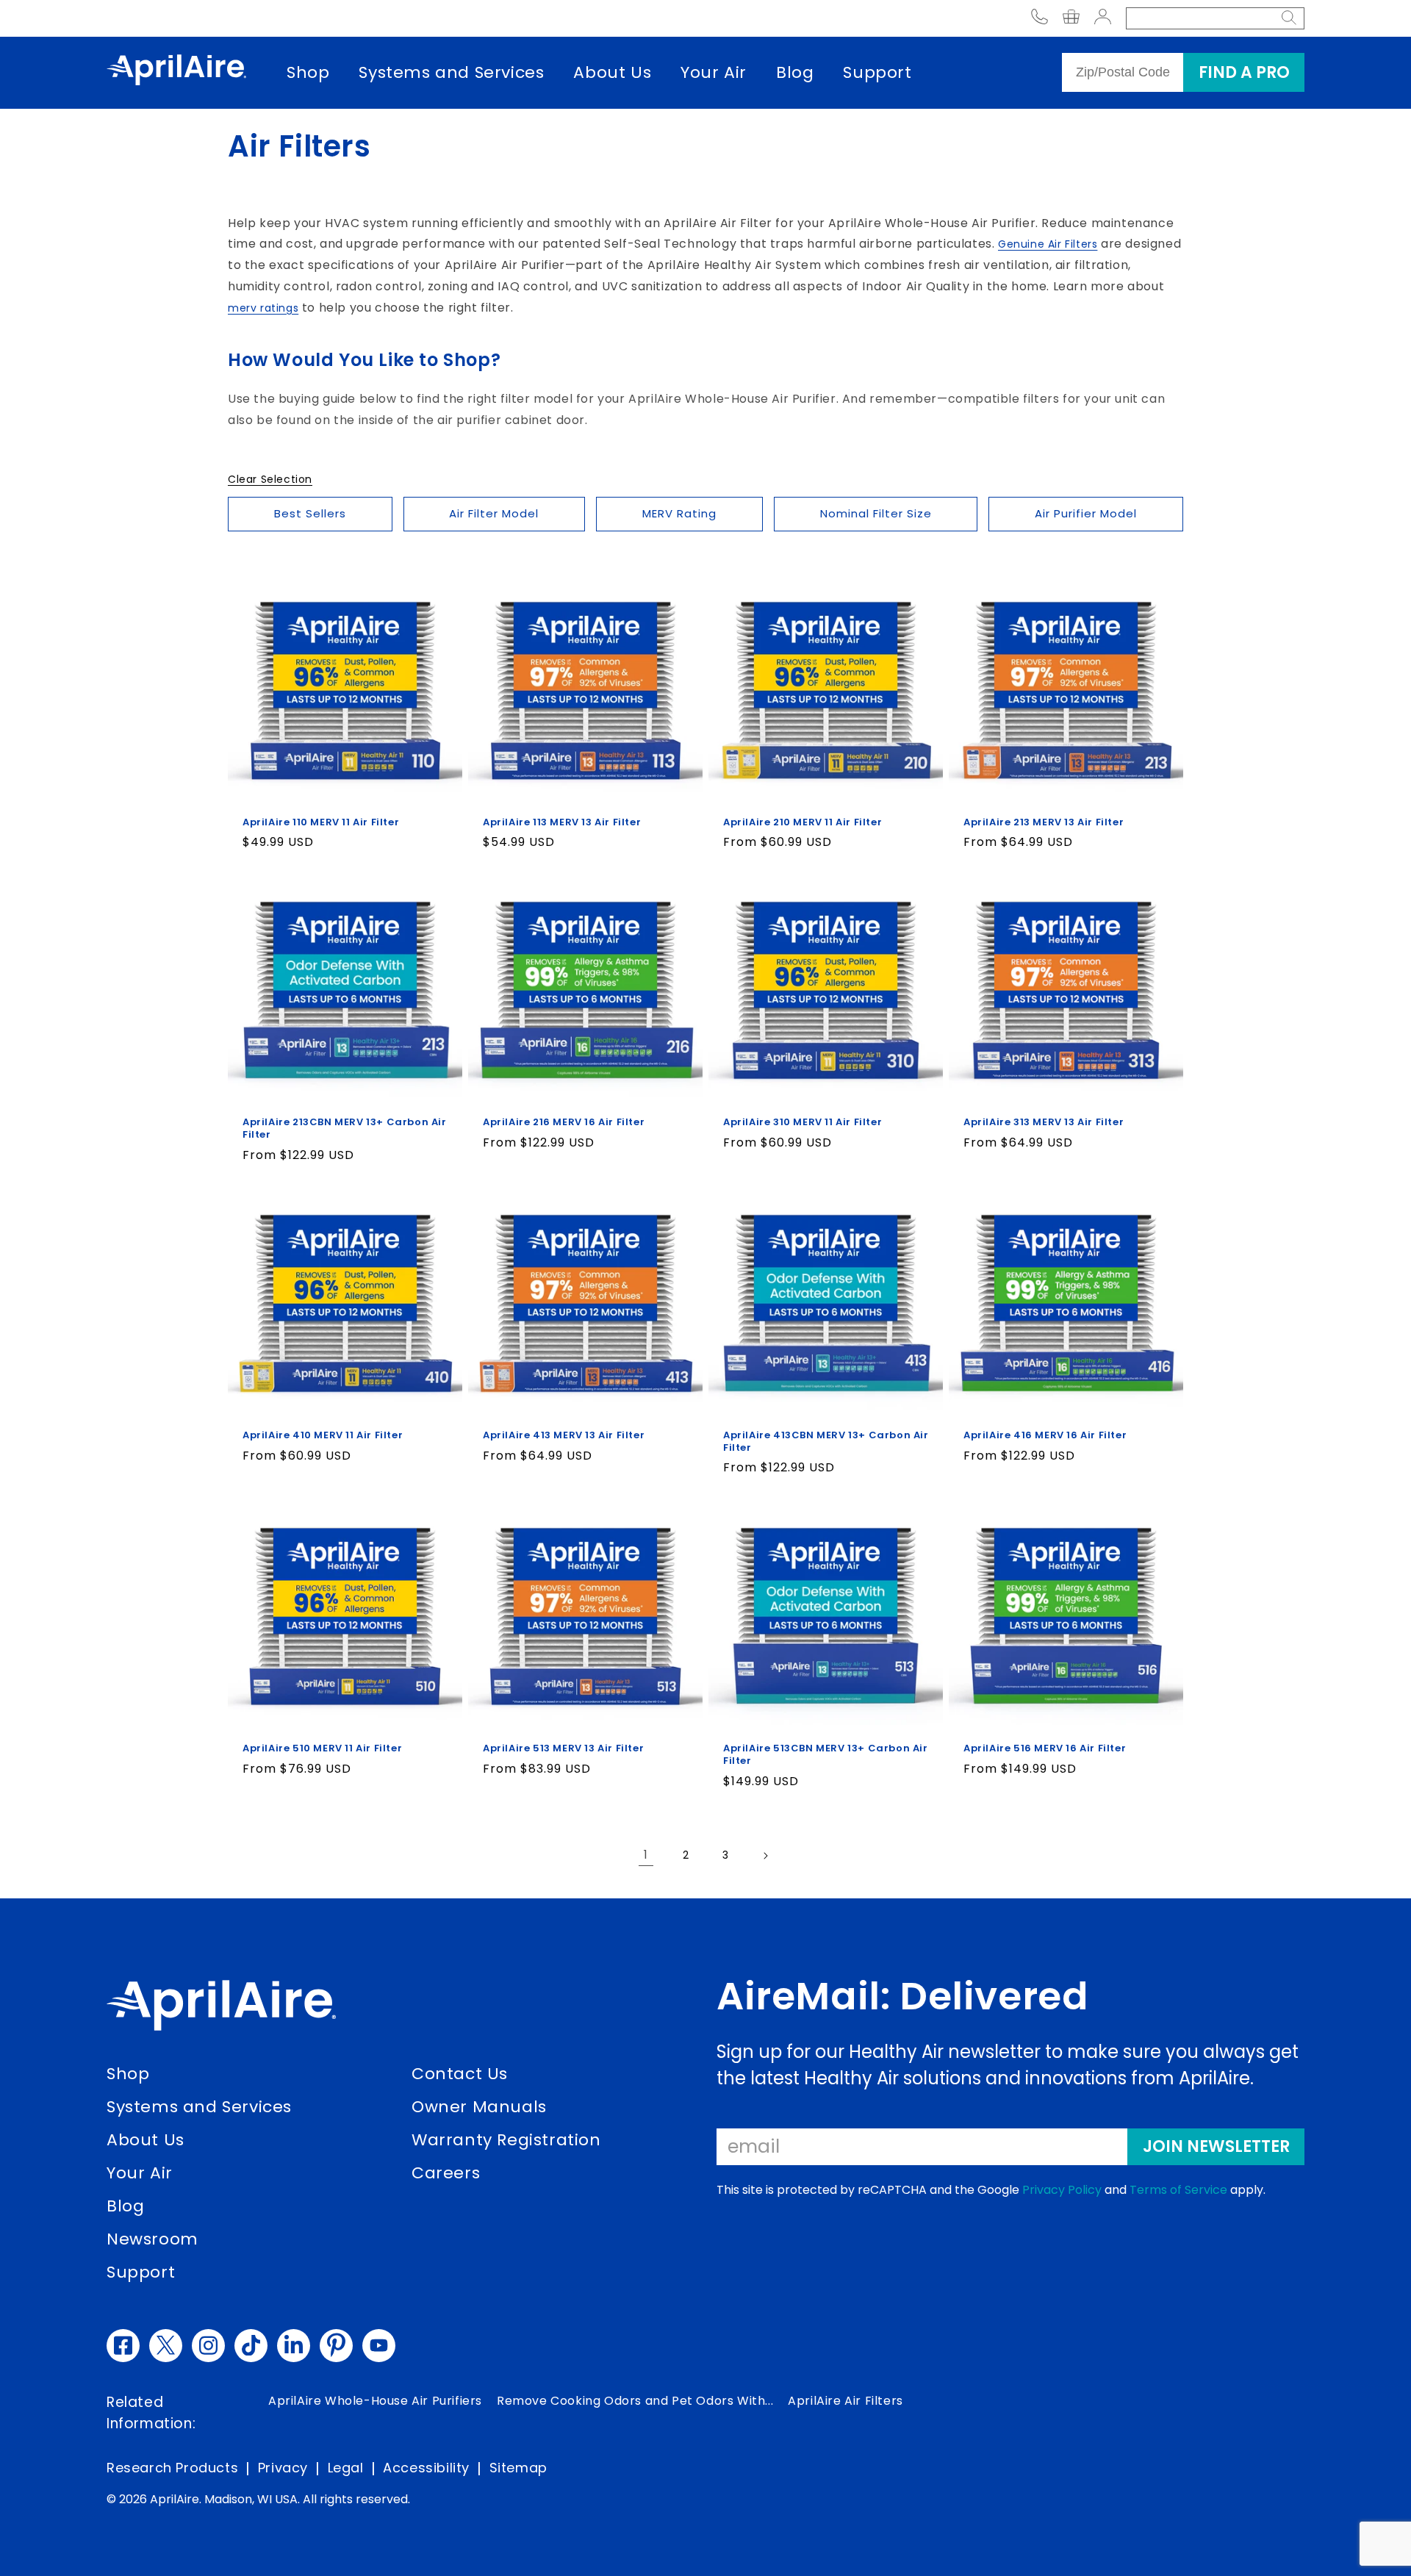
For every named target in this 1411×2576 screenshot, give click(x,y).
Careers (446, 2173)
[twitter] (166, 2346)
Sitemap (518, 2468)
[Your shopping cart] (1071, 19)
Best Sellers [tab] (310, 513)
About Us (612, 72)
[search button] (1289, 18)
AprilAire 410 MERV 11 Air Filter (323, 1436)
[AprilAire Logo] (176, 73)
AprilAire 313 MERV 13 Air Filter (1044, 1123)
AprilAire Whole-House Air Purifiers (375, 2401)
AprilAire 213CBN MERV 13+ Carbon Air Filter (345, 1129)
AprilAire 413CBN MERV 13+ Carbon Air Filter (826, 1442)
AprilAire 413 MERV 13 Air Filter (564, 1436)
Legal (346, 2468)
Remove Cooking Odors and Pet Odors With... (635, 2401)
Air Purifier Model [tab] (1086, 513)
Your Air (714, 72)
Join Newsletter (1216, 2146)
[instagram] (208, 2346)
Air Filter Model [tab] (494, 513)
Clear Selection (270, 479)
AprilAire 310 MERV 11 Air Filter (803, 1123)
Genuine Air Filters (1048, 244)
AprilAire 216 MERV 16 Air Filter (564, 1123)
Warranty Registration (506, 2140)
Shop (308, 72)
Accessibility (426, 2468)
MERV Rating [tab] (679, 513)
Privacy (283, 2468)
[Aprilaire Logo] (221, 2009)
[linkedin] (294, 2346)
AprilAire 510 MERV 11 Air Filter (322, 1749)
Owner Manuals (479, 2107)
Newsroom (152, 2239)
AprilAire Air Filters (845, 2401)
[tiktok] (251, 2346)
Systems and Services (451, 72)
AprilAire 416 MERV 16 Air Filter (1045, 1436)
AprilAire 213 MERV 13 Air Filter (1044, 823)
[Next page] (765, 1856)
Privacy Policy (1062, 2190)
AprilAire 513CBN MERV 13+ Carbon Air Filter (826, 1755)
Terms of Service (1178, 2190)
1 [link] (646, 1855)
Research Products (172, 2468)
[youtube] (379, 2346)
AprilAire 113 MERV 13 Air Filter (562, 823)
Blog (795, 72)
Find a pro (1244, 72)
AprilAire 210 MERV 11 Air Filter (803, 823)
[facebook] (123, 2346)
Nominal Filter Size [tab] (876, 513)
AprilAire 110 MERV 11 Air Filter (321, 823)
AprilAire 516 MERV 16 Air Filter (1045, 1749)
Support (877, 72)
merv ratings (263, 308)
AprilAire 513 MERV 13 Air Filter (563, 1749)
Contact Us (460, 2074)
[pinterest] (336, 2346)
